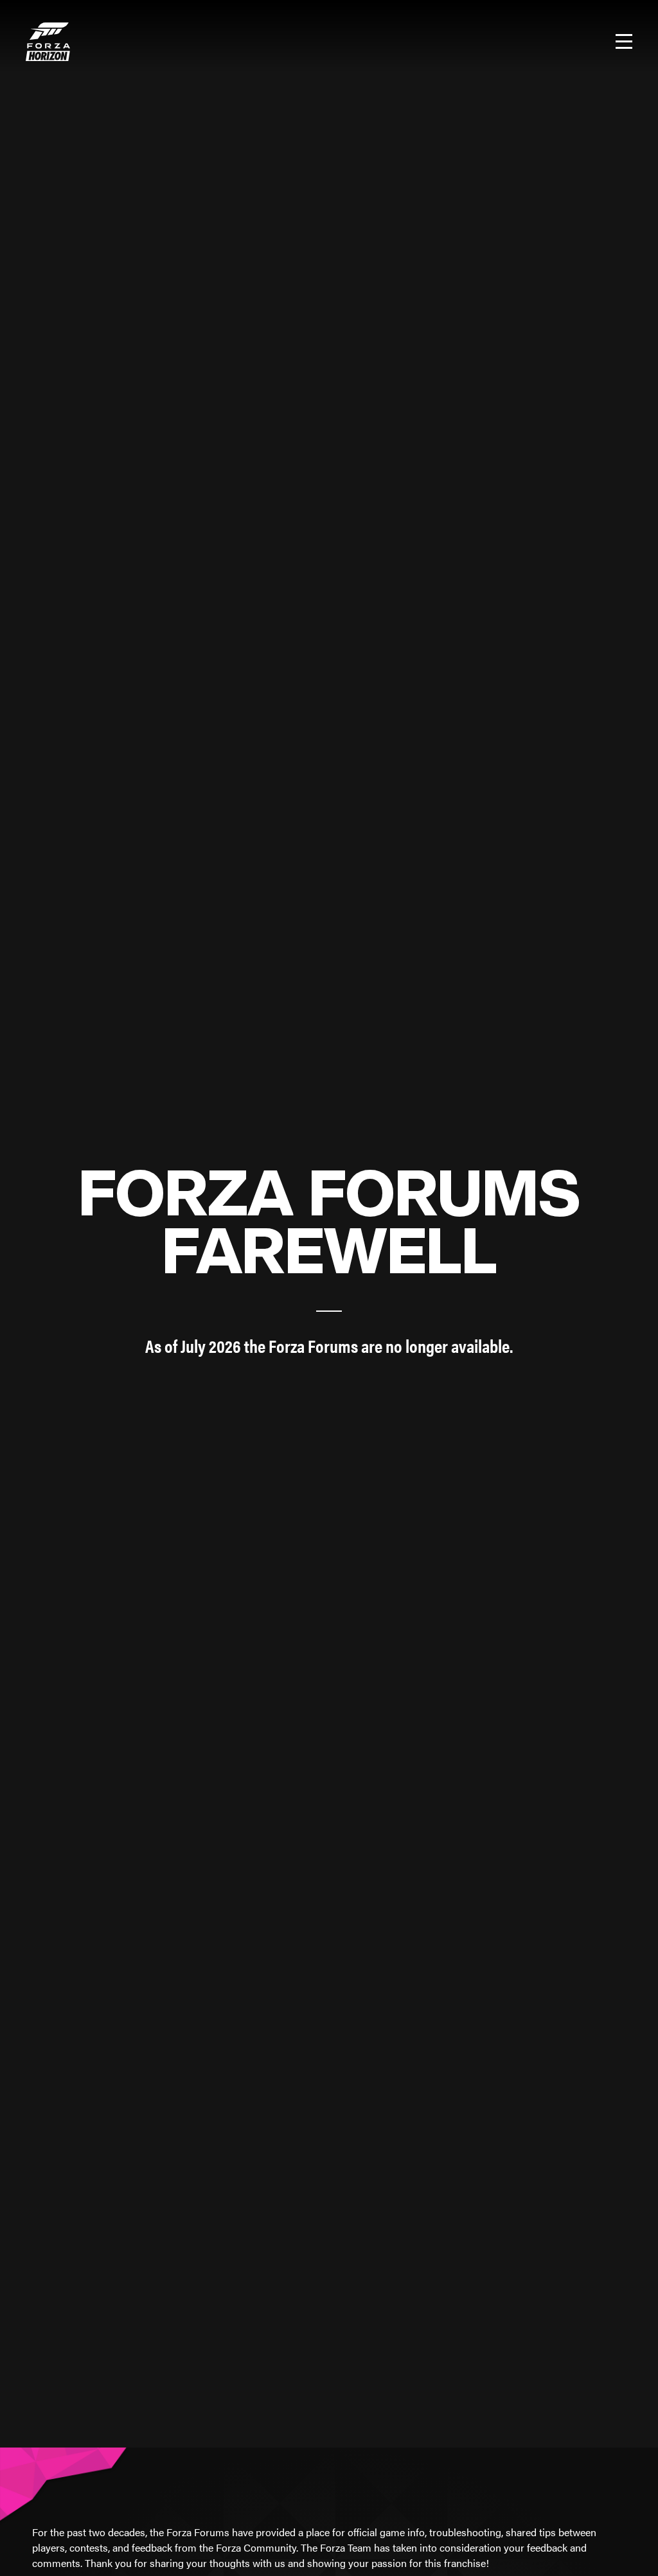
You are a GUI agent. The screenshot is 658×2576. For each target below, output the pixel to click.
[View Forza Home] (48, 42)
